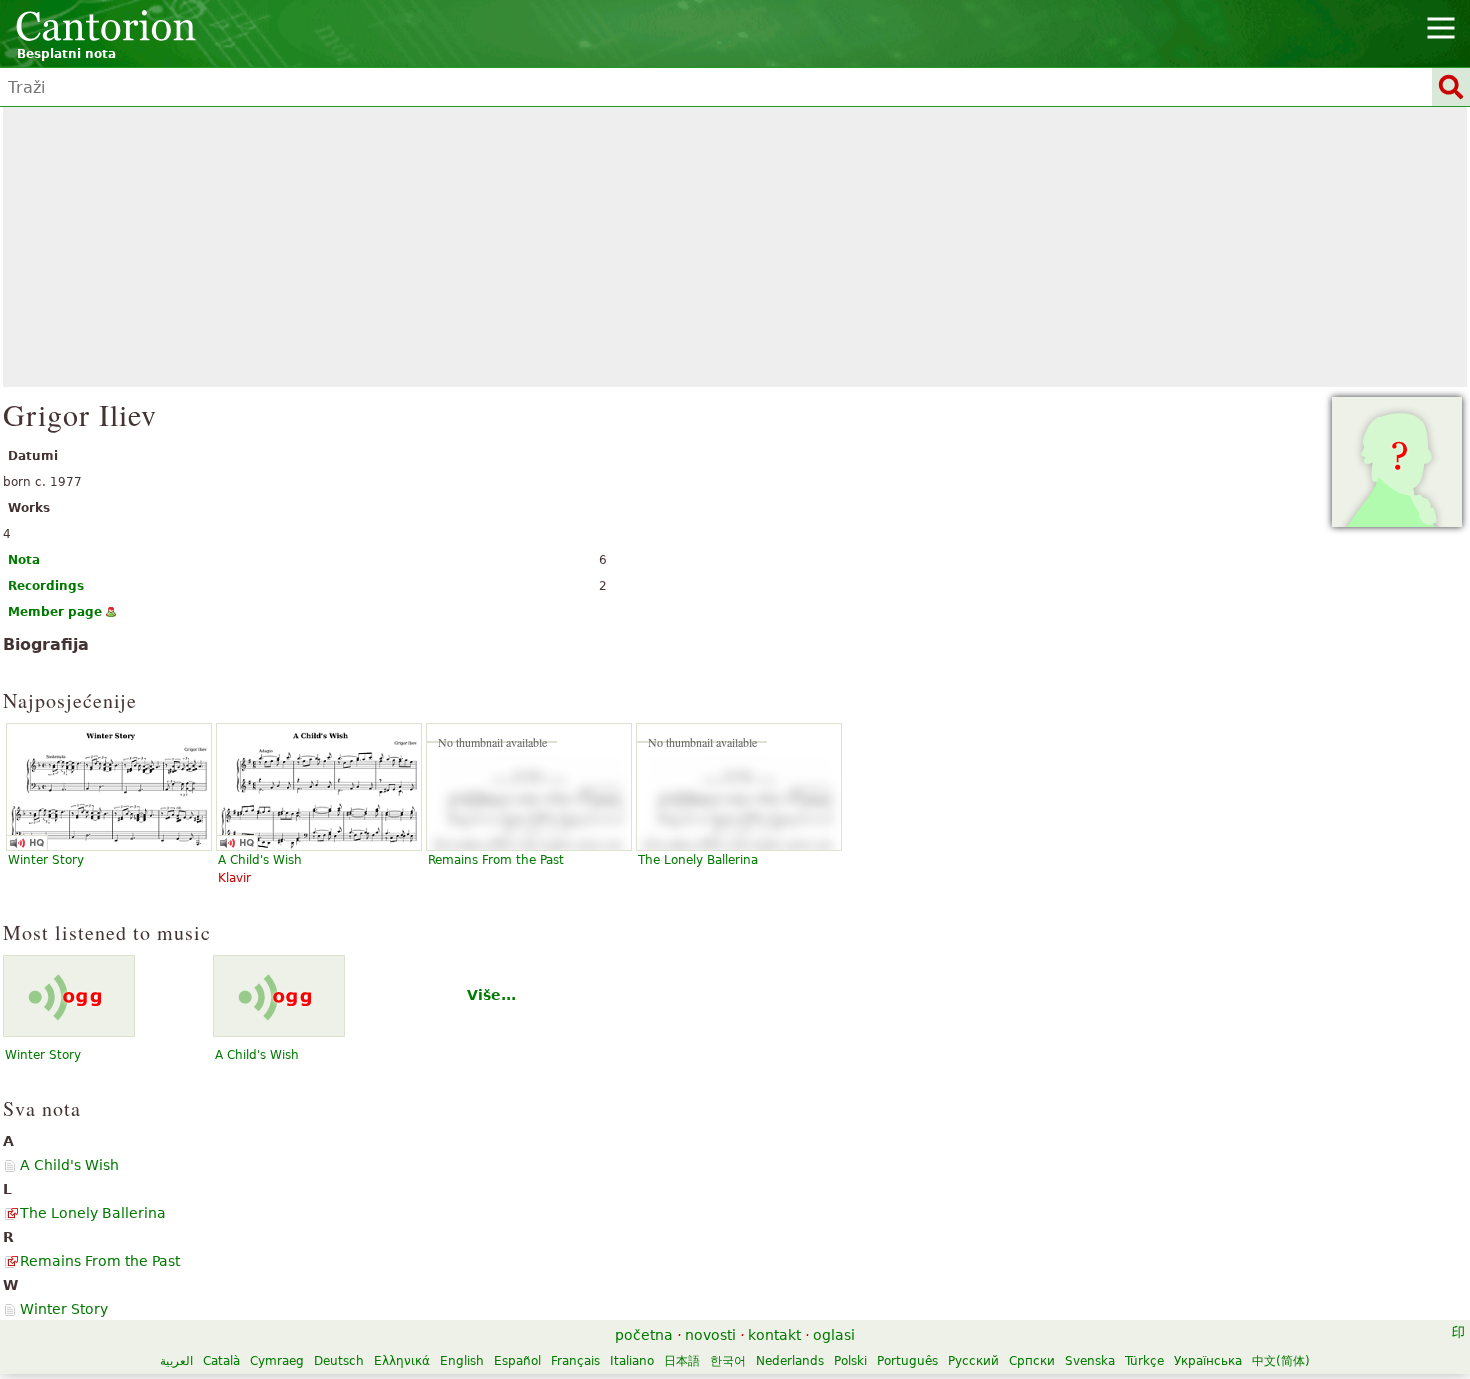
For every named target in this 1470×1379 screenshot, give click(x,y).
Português (907, 1361)
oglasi (834, 1335)
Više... (491, 995)
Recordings (46, 586)
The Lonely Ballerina (698, 860)
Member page (55, 612)
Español (517, 1361)
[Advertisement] (735, 247)
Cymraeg (277, 1361)
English (462, 1361)
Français (575, 1361)
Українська (1208, 1361)
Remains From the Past (496, 860)
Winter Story (43, 1055)
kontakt (774, 1335)
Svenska (1090, 1361)
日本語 (682, 1361)
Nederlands (790, 1361)
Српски (1032, 1361)
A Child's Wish (257, 1055)
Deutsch (339, 1361)
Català (221, 1361)
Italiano (632, 1361)
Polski (850, 1361)
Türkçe (1144, 1361)
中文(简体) (1281, 1361)
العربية (176, 1361)
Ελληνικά (402, 1361)
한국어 (728, 1361)
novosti (710, 1335)
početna (644, 1335)
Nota (24, 560)
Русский (973, 1361)
